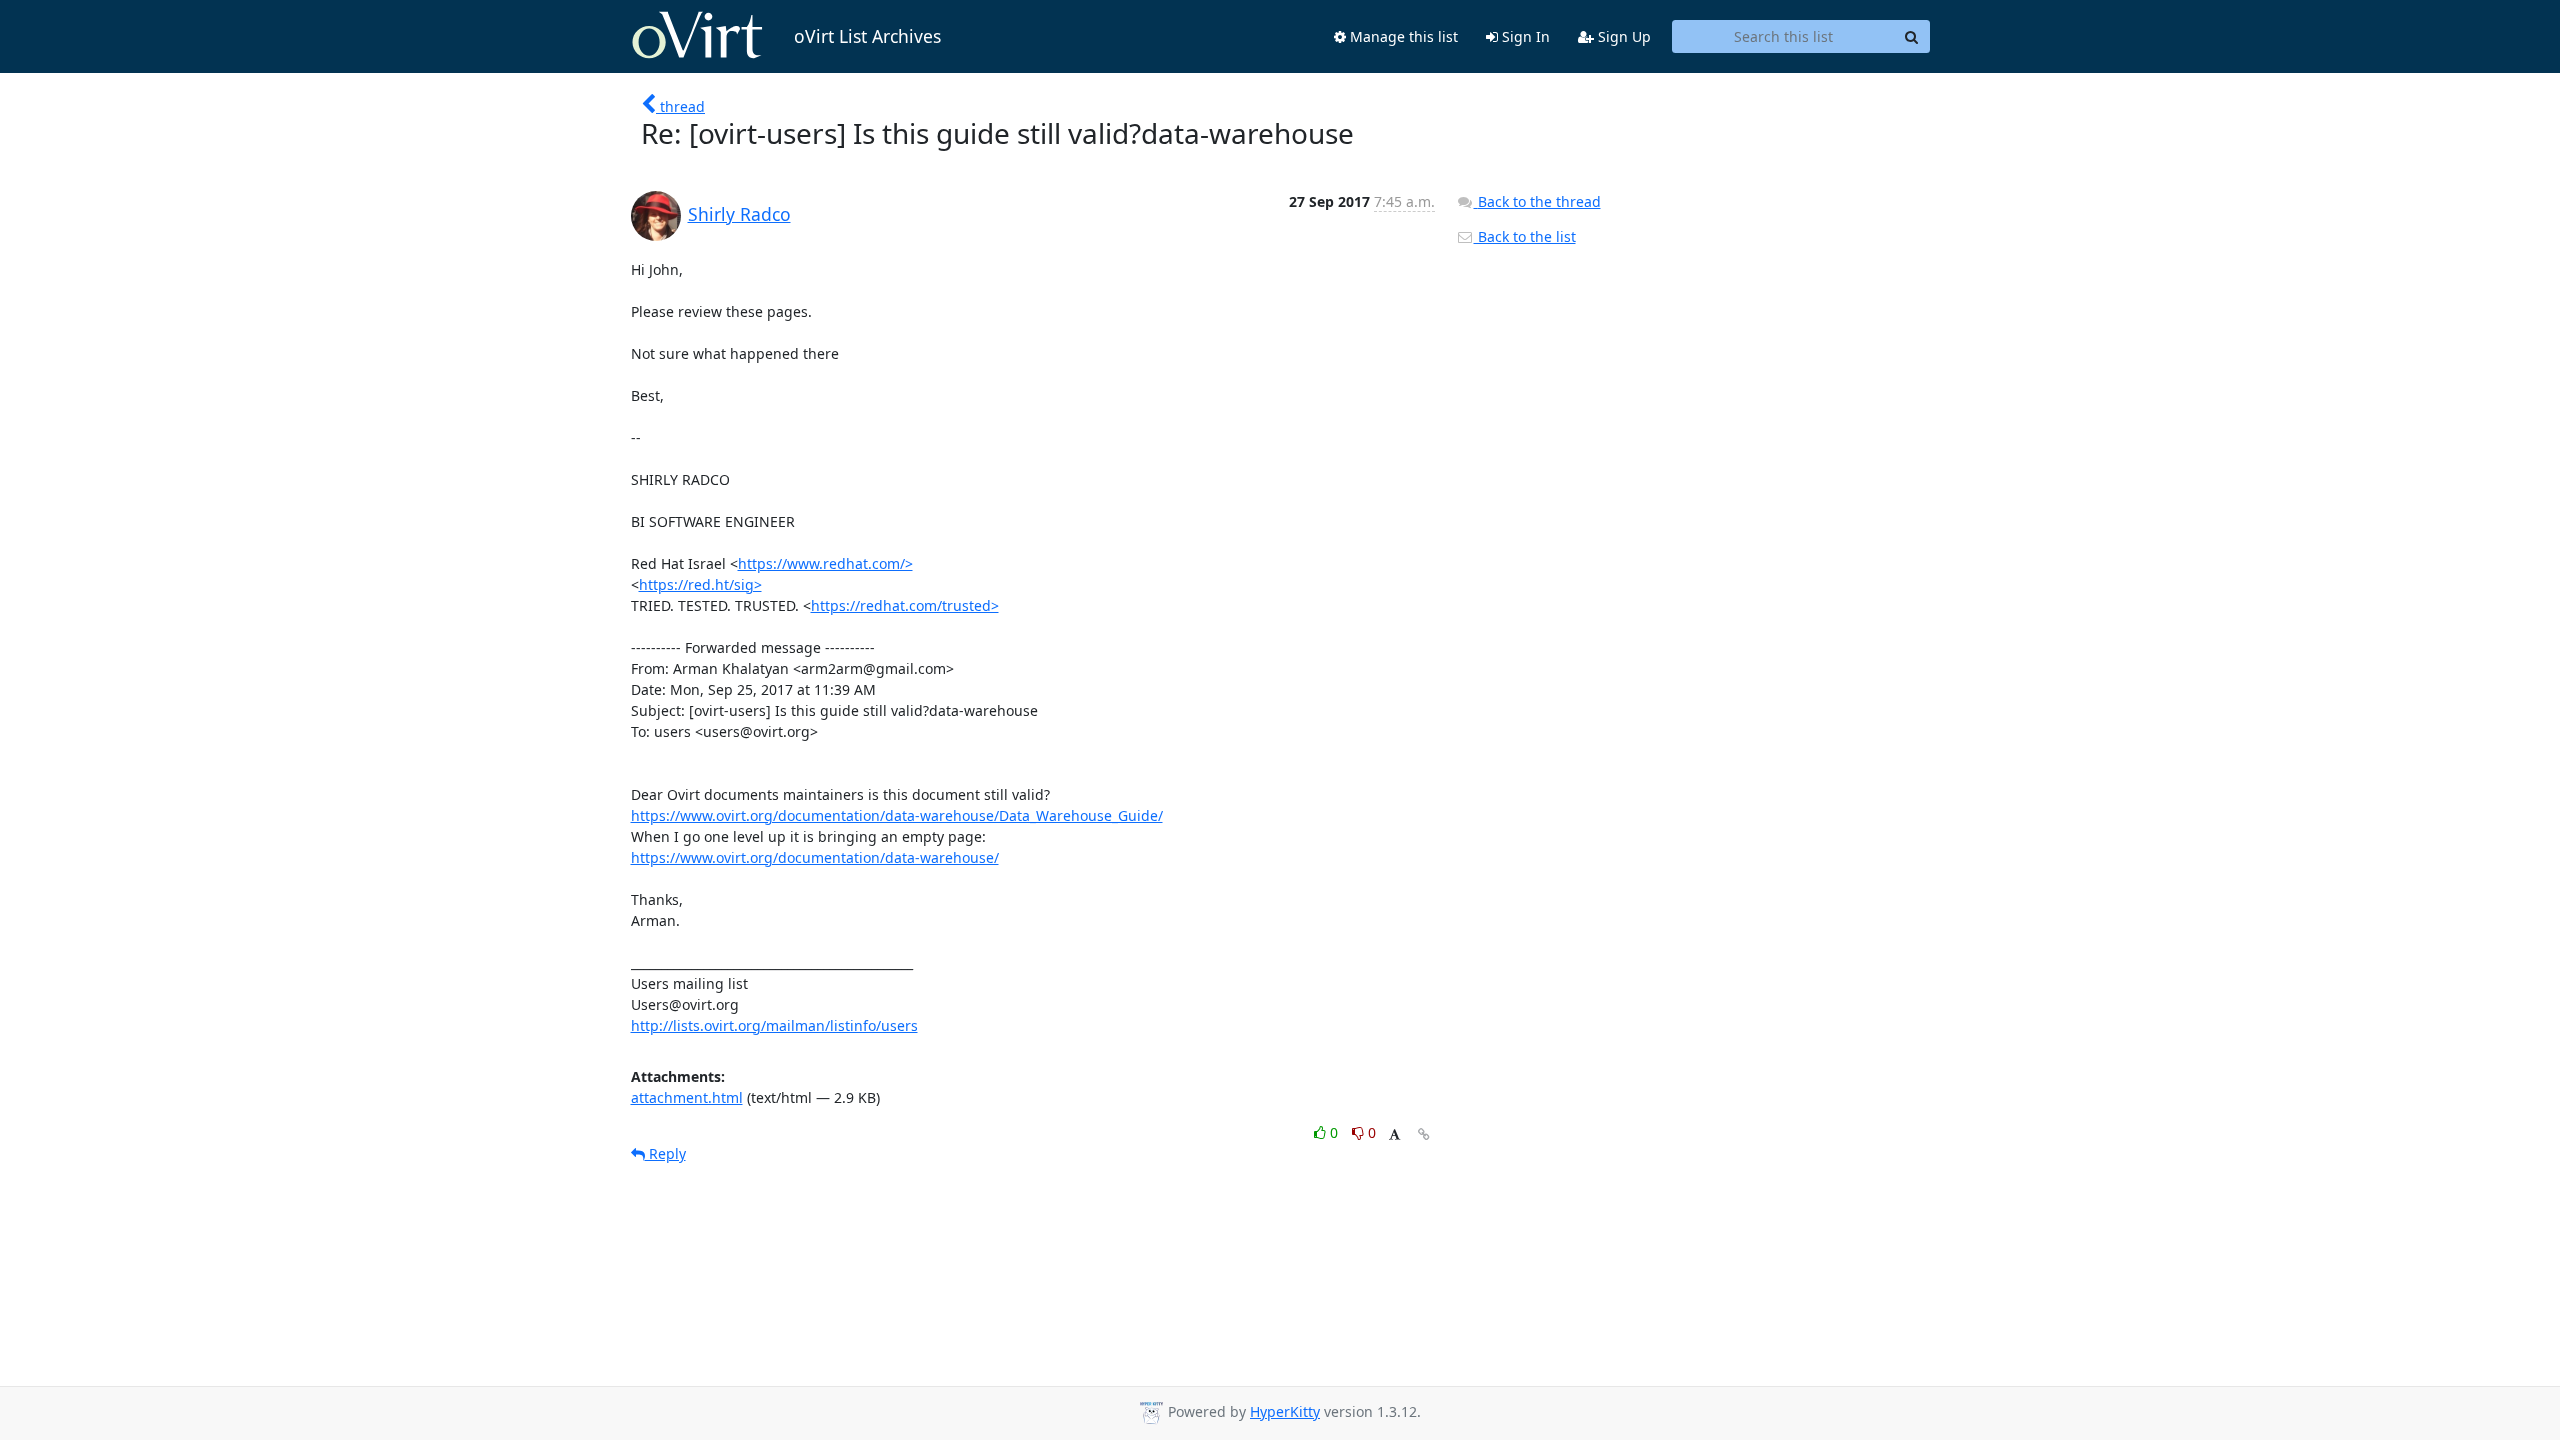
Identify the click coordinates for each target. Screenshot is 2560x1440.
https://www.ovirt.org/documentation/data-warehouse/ (815, 857)
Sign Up (1622, 36)
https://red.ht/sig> (700, 584)
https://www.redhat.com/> (825, 563)
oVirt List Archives (867, 36)
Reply (665, 1153)
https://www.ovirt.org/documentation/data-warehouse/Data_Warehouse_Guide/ (897, 815)
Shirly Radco (739, 214)
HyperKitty (1285, 1411)
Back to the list (1525, 236)
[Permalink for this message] (1424, 1134)
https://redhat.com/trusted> (905, 605)
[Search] (1912, 37)
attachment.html (687, 1097)
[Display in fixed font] (1394, 1135)
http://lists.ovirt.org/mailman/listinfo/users (774, 1025)
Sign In (1524, 36)
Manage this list (1402, 36)
